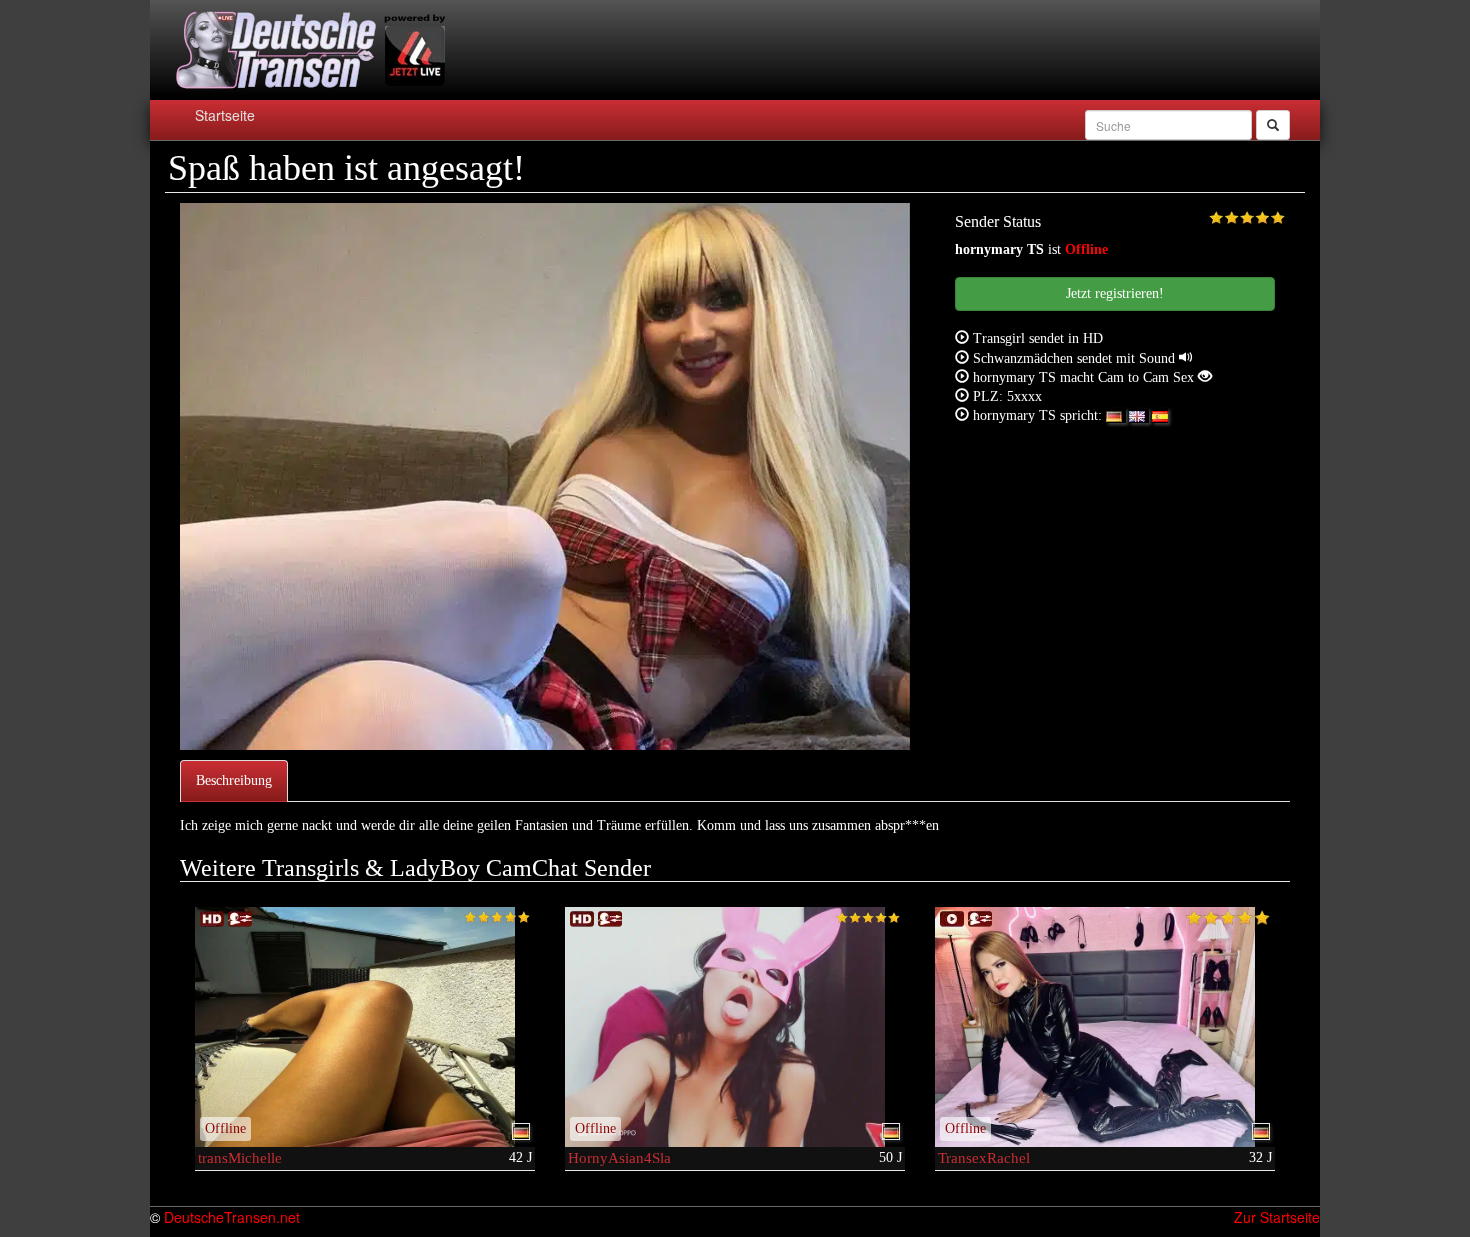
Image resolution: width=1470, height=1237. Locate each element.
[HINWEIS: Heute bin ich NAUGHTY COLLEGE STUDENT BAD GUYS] (735, 1027)
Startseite (225, 115)
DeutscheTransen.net (232, 1217)
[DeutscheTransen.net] (307, 50)
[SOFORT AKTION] (365, 1027)
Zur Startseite (1277, 1217)
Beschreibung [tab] (234, 780)
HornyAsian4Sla (619, 1158)
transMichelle (240, 1158)
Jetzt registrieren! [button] (1115, 293)
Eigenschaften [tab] (345, 780)
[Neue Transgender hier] (1105, 1027)
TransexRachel (984, 1158)
